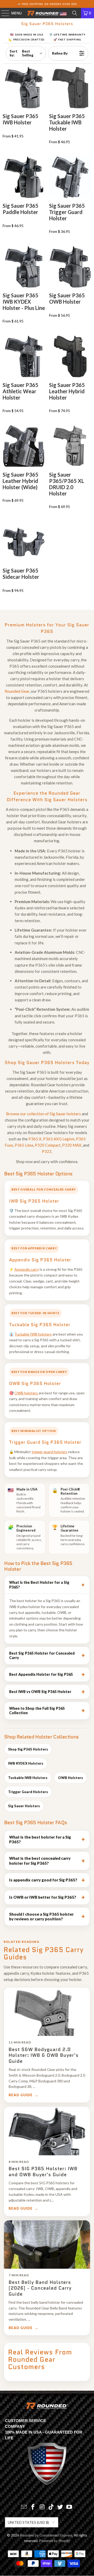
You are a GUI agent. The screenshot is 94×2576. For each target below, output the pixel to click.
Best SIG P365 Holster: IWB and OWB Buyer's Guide (43, 2172)
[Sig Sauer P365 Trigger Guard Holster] (70, 177)
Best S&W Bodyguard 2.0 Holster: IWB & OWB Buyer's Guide (44, 2055)
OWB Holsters (70, 1778)
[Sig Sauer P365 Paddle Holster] (24, 177)
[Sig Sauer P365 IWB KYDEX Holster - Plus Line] (24, 267)
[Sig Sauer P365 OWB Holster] (70, 267)
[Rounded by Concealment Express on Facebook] (33, 2507)
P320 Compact (48, 1145)
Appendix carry (27, 1269)
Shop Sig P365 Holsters (28, 1749)
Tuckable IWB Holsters (28, 1778)
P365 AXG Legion (59, 1139)
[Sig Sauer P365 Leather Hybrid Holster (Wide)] (24, 446)
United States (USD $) (28, 2522)
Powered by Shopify (55, 2541)
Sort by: (22, 53)
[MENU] (3, 13)
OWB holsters (26, 1393)
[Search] (75, 13)
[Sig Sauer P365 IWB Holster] (24, 88)
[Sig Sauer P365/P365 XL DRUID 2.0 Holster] (70, 446)
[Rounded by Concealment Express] (47, 13)
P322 (47, 1151)
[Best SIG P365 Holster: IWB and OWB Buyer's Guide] (47, 2131)
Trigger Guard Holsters (28, 1792)
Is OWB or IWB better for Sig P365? (43, 1897)
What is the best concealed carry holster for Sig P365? (40, 1861)
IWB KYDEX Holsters (26, 1763)
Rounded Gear (17, 691)
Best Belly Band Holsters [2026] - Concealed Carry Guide (40, 2288)
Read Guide (21, 2095)
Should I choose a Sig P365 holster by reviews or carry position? (41, 1917)
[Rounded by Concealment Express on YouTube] (69, 2507)
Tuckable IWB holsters (33, 1334)
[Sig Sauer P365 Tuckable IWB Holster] (70, 88)
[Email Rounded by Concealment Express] (24, 2507)
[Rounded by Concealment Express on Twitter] (60, 2507)
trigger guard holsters (49, 1452)
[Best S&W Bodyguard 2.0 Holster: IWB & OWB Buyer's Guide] (47, 2012)
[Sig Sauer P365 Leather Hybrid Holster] (70, 356)
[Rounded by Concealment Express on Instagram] (42, 2507)
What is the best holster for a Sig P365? (40, 1839)
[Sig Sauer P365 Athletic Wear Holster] (24, 356)
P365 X (35, 1139)
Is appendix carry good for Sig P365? (43, 1880)
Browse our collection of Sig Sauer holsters (43, 1114)
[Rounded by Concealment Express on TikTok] (51, 2507)
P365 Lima (24, 1145)
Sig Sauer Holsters (24, 1806)
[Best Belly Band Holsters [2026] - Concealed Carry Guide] (47, 2245)
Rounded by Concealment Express (46, 2535)
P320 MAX (72, 1145)
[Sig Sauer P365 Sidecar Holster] (24, 542)
